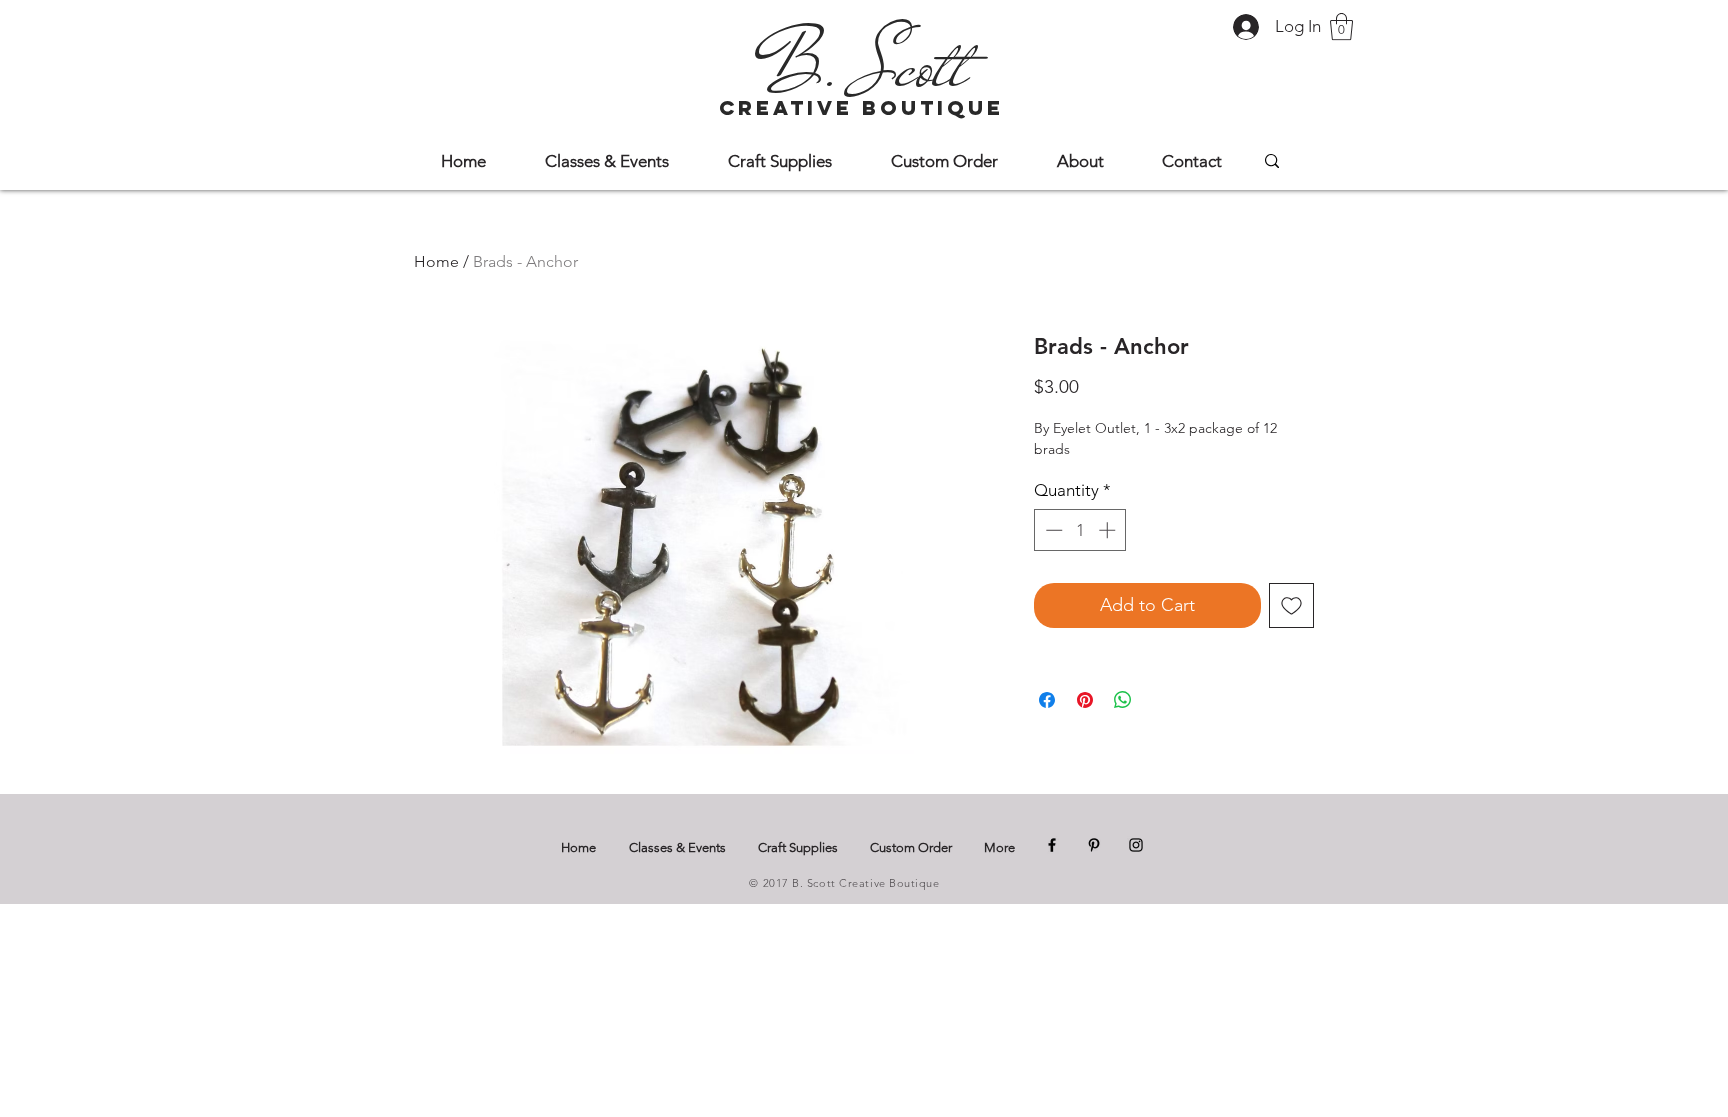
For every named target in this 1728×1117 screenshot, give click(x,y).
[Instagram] (1136, 845)
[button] (1341, 26)
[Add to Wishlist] (1291, 605)
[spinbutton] (1080, 530)
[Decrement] (1052, 530)
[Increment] (1109, 530)
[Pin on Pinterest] (1085, 700)
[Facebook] (1052, 845)
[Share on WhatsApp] (1123, 700)
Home (436, 261)
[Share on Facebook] (1047, 700)
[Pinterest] (1094, 845)
